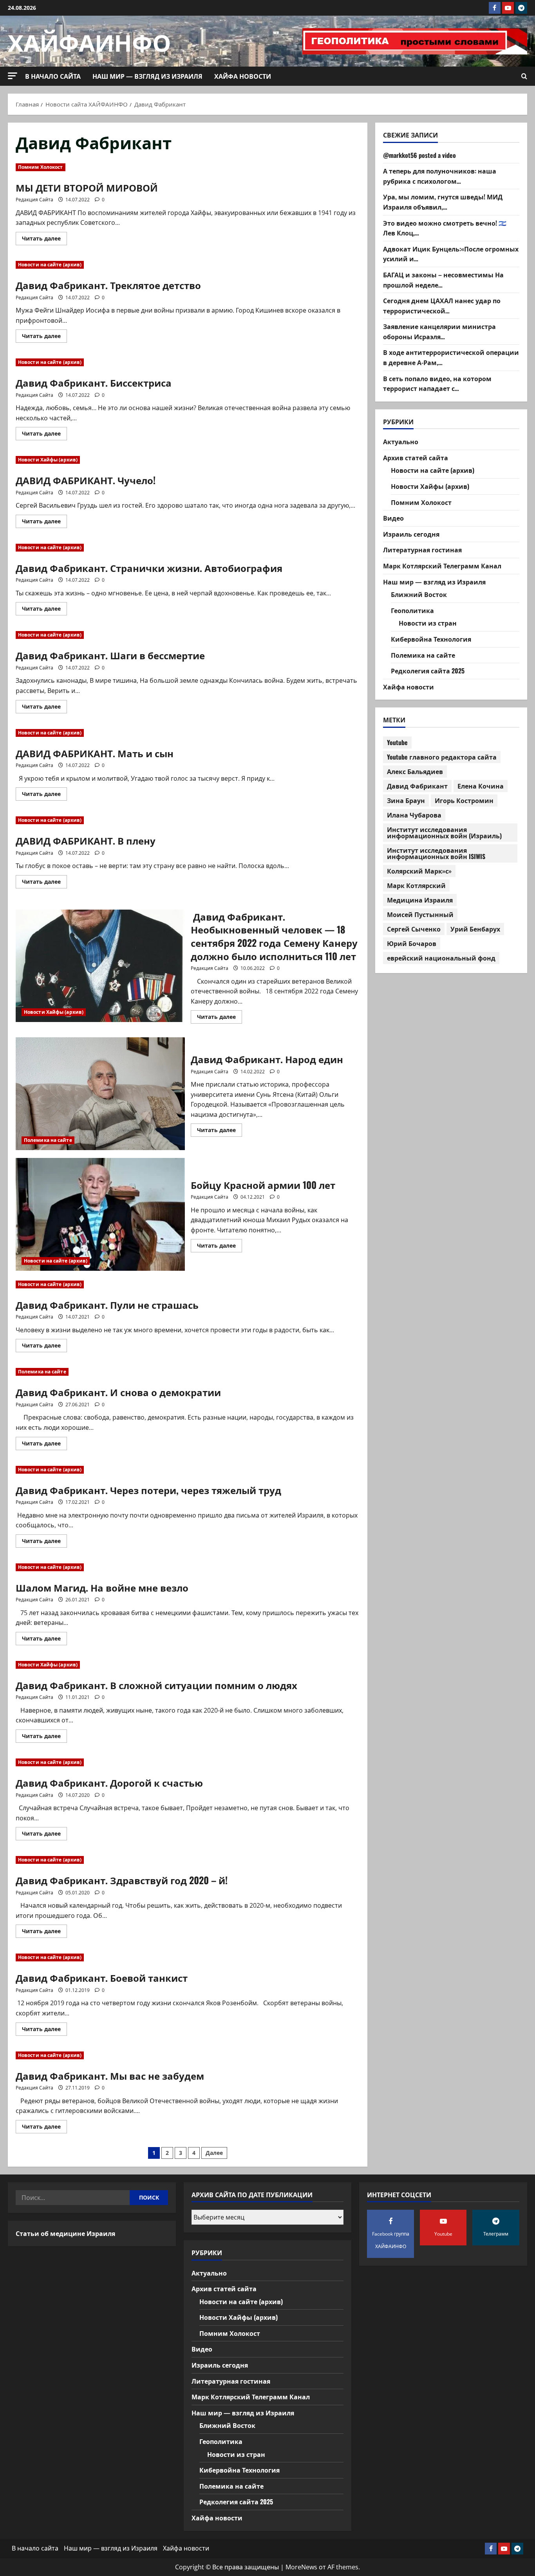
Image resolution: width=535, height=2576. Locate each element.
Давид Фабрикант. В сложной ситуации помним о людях (156, 1685)
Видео (393, 518)
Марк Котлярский (416, 885)
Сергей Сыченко (414, 929)
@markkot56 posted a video (419, 155)
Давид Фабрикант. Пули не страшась (107, 1304)
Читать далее (44, 240)
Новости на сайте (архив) (50, 265)
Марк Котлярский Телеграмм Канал (442, 566)
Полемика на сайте (48, 1140)
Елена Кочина (481, 786)
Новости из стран (428, 623)
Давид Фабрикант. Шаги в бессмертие (110, 655)
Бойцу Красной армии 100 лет (100, 1214)
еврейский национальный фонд (441, 958)
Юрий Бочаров (412, 943)
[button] (13, 76)
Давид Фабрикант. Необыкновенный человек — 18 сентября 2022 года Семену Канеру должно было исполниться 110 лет (100, 966)
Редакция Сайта (34, 200)
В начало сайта (53, 76)
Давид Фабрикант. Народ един (100, 1094)
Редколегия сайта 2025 (428, 671)
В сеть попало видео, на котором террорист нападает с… (437, 383)
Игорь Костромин (464, 800)
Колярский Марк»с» (419, 871)
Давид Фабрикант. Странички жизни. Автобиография (149, 568)
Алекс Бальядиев (415, 771)
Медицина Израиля (420, 900)
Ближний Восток (419, 594)
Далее (214, 2153)
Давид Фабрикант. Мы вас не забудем (110, 2075)
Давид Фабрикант (417, 786)
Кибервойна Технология (431, 639)
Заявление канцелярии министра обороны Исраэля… (439, 331)
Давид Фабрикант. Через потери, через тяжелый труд (148, 1490)
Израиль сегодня (411, 534)
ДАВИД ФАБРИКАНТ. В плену (86, 840)
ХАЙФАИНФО (89, 41)
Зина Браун (406, 800)
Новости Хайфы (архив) (48, 460)
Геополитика (412, 610)
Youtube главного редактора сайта (442, 757)
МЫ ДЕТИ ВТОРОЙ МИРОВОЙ (87, 187)
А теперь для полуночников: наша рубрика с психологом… (440, 176)
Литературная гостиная (422, 550)
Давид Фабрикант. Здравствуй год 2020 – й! (122, 1880)
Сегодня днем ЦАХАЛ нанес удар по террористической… (442, 306)
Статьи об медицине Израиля (65, 2233)
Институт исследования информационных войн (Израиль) (444, 832)
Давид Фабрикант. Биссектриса (94, 382)
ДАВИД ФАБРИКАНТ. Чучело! (86, 480)
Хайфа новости (243, 76)
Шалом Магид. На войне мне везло (102, 1587)
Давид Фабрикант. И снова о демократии (118, 1392)
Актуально (401, 441)
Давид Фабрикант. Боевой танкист (102, 1977)
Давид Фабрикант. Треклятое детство (108, 285)
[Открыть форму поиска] (524, 76)
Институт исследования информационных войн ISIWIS (436, 853)
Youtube (397, 742)
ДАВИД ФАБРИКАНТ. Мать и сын (95, 753)
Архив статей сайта (416, 458)
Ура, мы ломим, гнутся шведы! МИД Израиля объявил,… (443, 202)
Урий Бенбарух (475, 929)
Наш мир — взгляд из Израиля (147, 76)
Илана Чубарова (414, 815)
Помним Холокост (41, 167)
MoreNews (301, 2567)
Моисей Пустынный (420, 914)
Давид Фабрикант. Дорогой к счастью (109, 1782)
